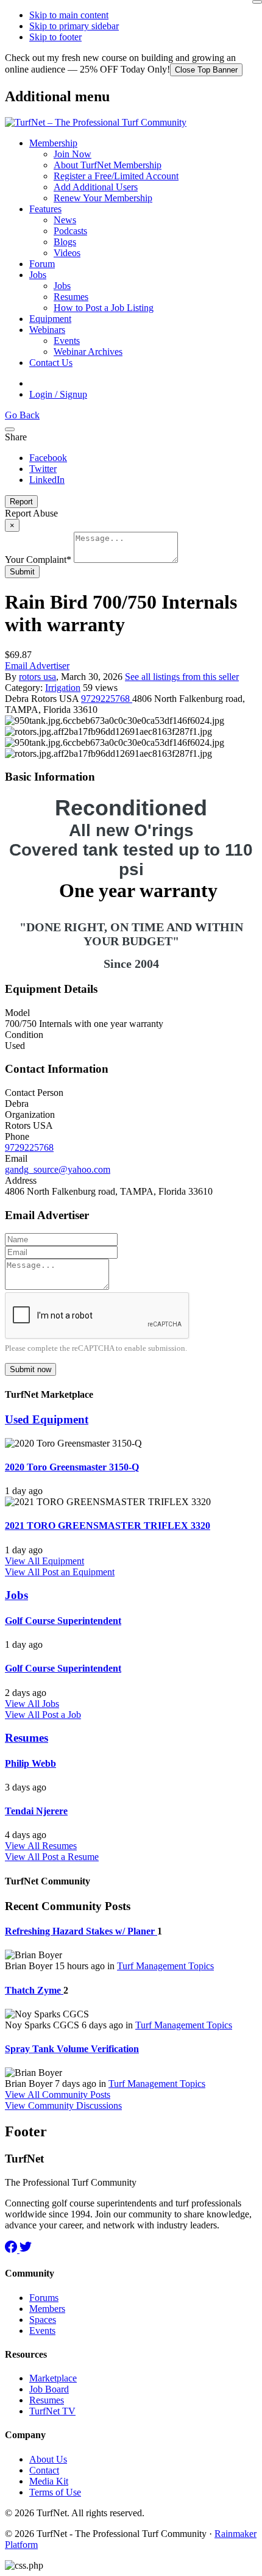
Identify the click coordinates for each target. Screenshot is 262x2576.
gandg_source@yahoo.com (58, 1169)
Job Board (49, 2389)
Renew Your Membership (103, 198)
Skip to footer (55, 37)
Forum (42, 264)
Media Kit (49, 2481)
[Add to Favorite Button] (10, 429)
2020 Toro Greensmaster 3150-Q (72, 1467)
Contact (44, 2470)
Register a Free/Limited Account (116, 176)
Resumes (71, 297)
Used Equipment (47, 1419)
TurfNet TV (52, 2411)
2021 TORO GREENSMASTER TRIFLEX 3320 (108, 1526)
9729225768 (107, 699)
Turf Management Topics (165, 1966)
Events (67, 341)
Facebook (48, 458)
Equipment (50, 319)
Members (47, 2309)
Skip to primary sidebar (74, 26)
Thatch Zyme (34, 1990)
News (65, 220)
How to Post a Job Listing (104, 308)
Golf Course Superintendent (63, 1621)
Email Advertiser (37, 666)
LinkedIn (47, 480)
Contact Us (51, 363)
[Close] (257, 2)
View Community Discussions (63, 2106)
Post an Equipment (78, 1572)
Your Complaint (38, 560)
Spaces (43, 2320)
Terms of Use (55, 2492)
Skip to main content (69, 15)
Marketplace (53, 2378)
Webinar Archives (88, 352)
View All (23, 1572)
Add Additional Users (96, 187)
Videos (67, 253)
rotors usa (37, 677)
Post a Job (62, 1715)
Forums (44, 2298)
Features (45, 209)
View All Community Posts (58, 2095)
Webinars (47, 330)
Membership (53, 143)
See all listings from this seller (182, 677)
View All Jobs (32, 1704)
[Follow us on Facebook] (12, 2249)
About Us (48, 2459)
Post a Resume (70, 1857)
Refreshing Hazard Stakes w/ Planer (81, 1931)
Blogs (65, 242)
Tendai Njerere (36, 1811)
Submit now (30, 1369)
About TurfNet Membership (108, 165)
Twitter (43, 469)
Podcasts (70, 231)
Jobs (38, 275)
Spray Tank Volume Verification (72, 2049)
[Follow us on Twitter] (26, 2249)
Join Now (73, 154)
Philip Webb (30, 1763)
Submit (22, 572)
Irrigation (63, 688)
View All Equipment (44, 1561)
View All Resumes (41, 1846)
